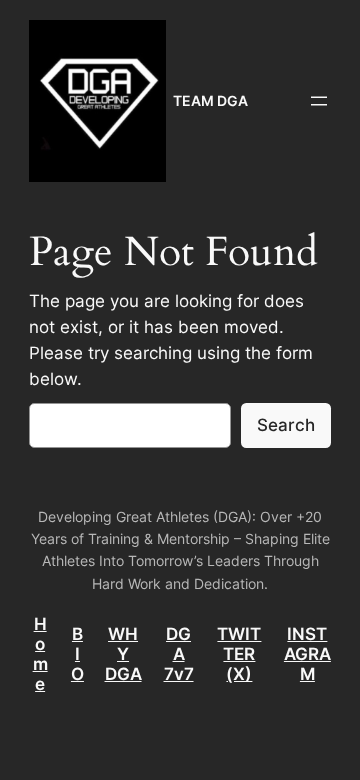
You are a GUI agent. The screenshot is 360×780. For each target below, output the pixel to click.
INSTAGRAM (307, 654)
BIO (77, 654)
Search (286, 425)
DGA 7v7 (179, 654)
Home (40, 654)
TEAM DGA (210, 100)
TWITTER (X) (239, 654)
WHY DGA (123, 654)
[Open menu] (319, 101)
